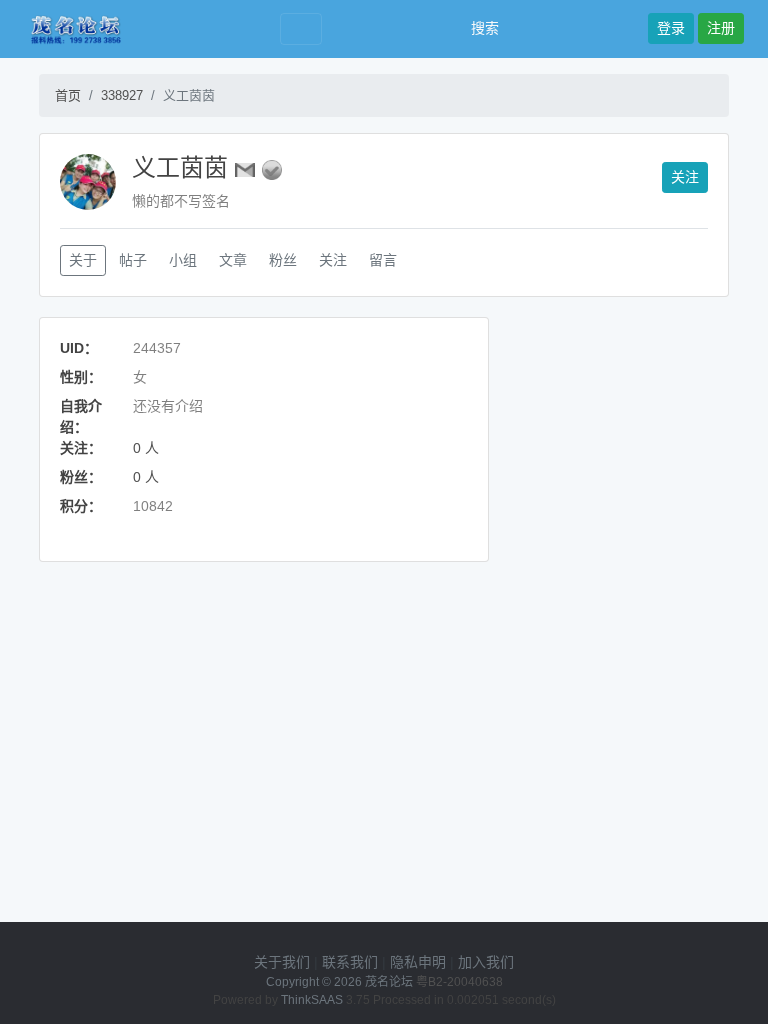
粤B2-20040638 (459, 982)
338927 (122, 95)
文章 (233, 260)
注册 (721, 28)
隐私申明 (418, 962)
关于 (83, 260)
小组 (183, 260)
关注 (685, 177)
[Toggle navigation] (301, 29)
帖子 (133, 260)
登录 (671, 28)
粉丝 (283, 260)
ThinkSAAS (312, 1000)
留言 (383, 260)
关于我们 (282, 962)
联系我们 (350, 962)
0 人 (146, 448)
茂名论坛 (389, 982)
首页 (68, 95)
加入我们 (486, 962)
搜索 (483, 28)
